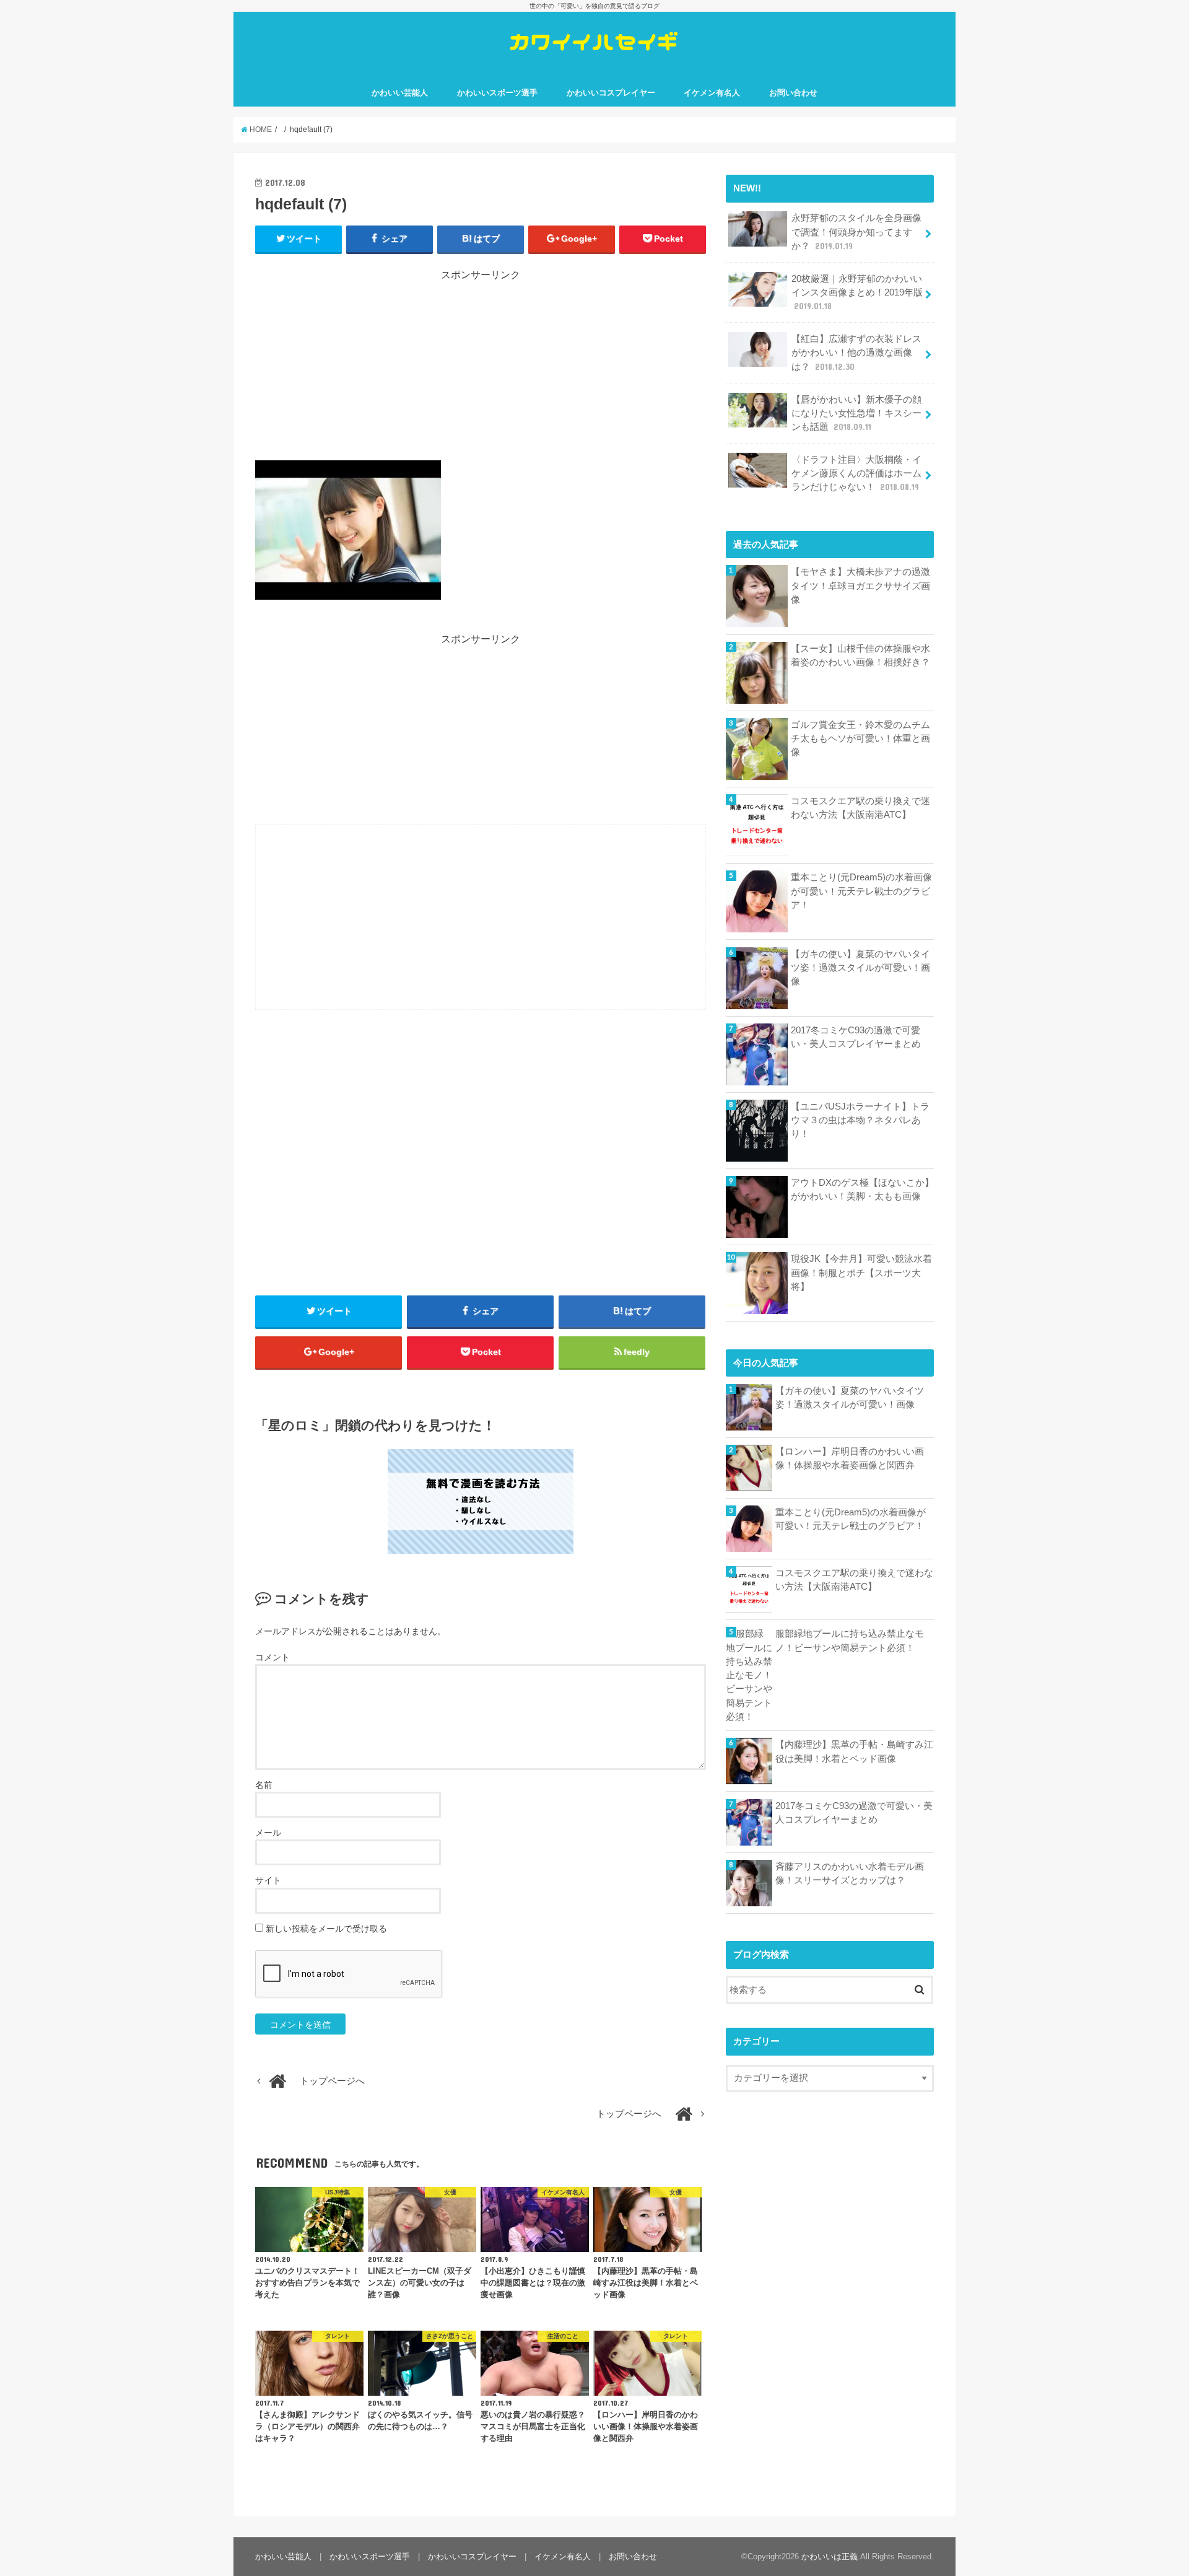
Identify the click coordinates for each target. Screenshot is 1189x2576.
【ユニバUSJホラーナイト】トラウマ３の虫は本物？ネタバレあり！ (860, 1120)
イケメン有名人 (712, 93)
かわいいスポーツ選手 (497, 93)
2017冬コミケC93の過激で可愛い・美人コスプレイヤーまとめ (856, 1037)
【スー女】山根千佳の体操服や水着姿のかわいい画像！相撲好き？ (860, 655)
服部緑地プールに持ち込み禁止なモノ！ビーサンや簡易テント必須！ (850, 1641)
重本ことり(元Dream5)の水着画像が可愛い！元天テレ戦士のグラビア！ (861, 891)
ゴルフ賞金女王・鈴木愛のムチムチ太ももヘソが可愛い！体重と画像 (860, 738)
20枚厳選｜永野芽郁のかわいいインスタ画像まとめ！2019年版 (857, 292)
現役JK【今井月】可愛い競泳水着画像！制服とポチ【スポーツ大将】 (861, 1273)
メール (268, 1833)
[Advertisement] (481, 369)
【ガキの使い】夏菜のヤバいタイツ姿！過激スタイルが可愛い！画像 (860, 968)
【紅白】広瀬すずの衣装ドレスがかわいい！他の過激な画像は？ (856, 353)
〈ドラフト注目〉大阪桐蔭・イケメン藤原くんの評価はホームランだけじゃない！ (856, 473)
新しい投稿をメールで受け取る (326, 1929)
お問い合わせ (793, 93)
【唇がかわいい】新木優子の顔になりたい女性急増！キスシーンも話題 (856, 413)
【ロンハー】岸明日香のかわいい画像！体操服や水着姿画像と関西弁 (850, 1458)
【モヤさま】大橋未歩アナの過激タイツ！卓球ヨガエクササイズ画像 (860, 585)
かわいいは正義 (830, 2556)
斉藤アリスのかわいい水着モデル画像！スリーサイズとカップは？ (850, 1873)
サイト (268, 1880)
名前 (264, 1785)
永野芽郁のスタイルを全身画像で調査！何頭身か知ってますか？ (856, 232)
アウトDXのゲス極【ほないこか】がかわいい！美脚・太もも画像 (862, 1189)
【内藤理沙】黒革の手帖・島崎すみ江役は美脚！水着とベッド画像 (854, 1751)
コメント (272, 1657)
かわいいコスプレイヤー (611, 93)
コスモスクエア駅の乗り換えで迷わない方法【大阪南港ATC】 (860, 808)
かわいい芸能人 (400, 93)
